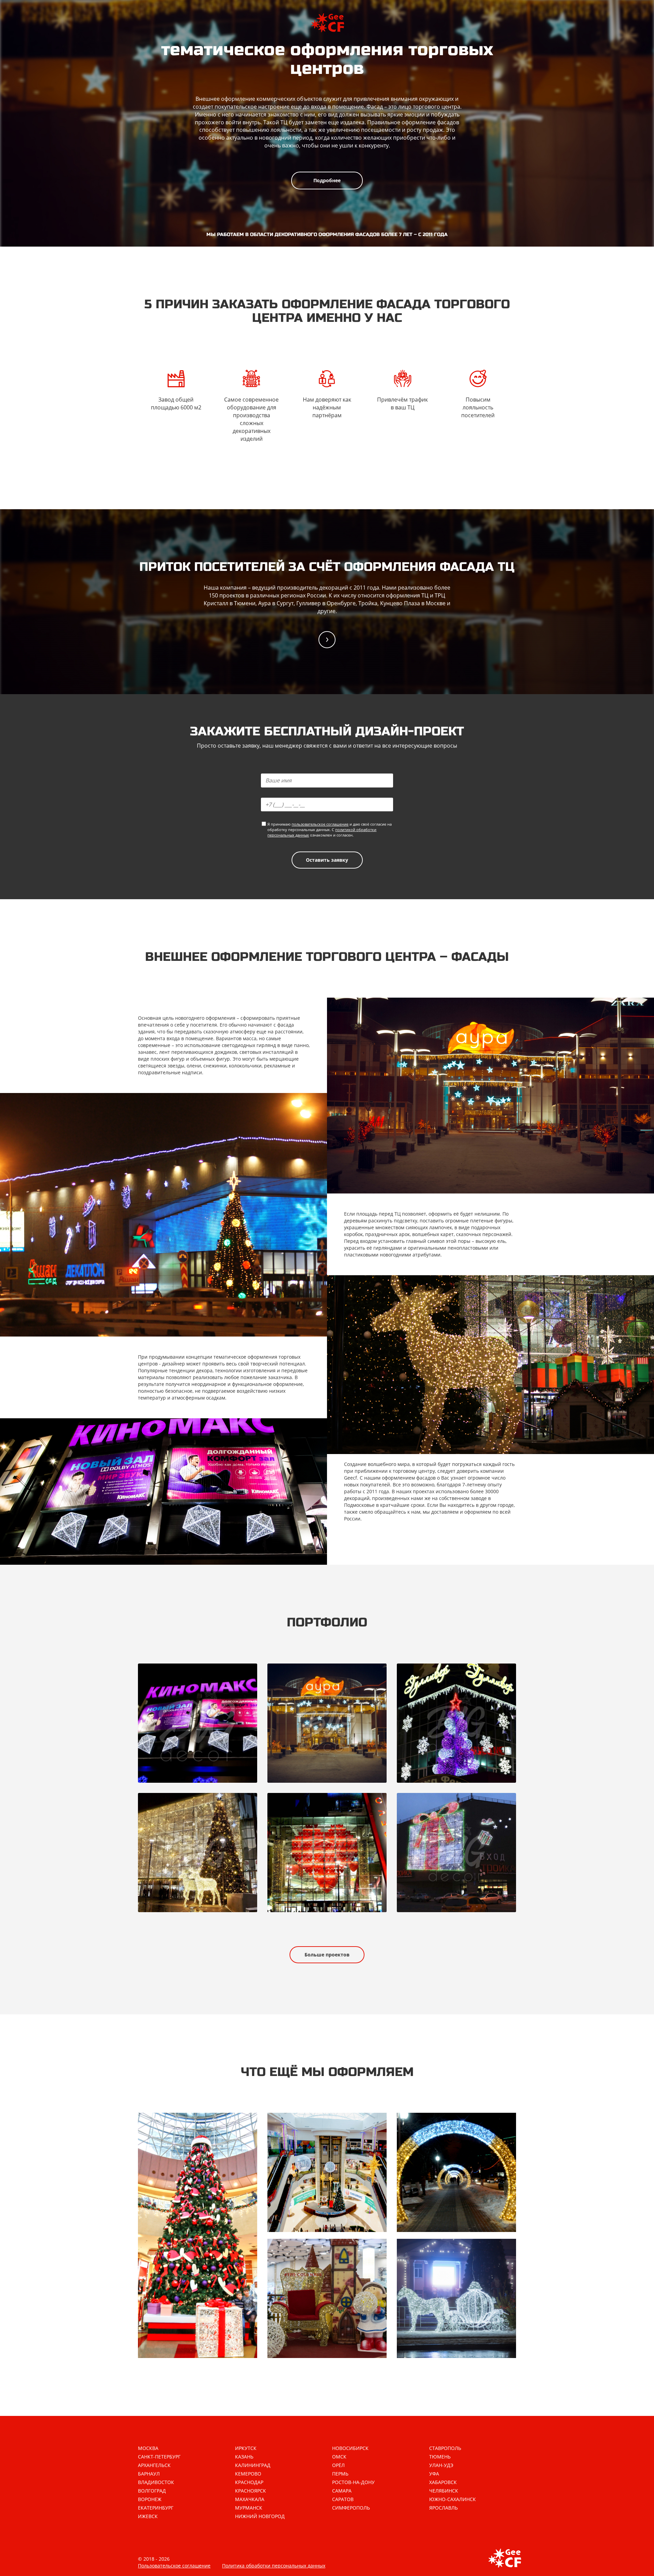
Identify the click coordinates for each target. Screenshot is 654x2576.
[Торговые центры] (327, 2172)
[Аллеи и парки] (456, 2172)
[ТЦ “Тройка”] (456, 1853)
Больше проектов (327, 1955)
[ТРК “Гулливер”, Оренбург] (456, 1723)
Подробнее (327, 180)
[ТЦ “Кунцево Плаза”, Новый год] (198, 1853)
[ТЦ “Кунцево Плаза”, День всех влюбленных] (327, 1853)
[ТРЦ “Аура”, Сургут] (327, 1723)
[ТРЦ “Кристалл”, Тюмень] (198, 1723)
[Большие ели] (198, 2235)
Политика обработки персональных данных (274, 2566)
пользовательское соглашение (320, 824)
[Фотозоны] (327, 2298)
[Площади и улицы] (456, 2298)
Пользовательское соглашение (174, 2566)
